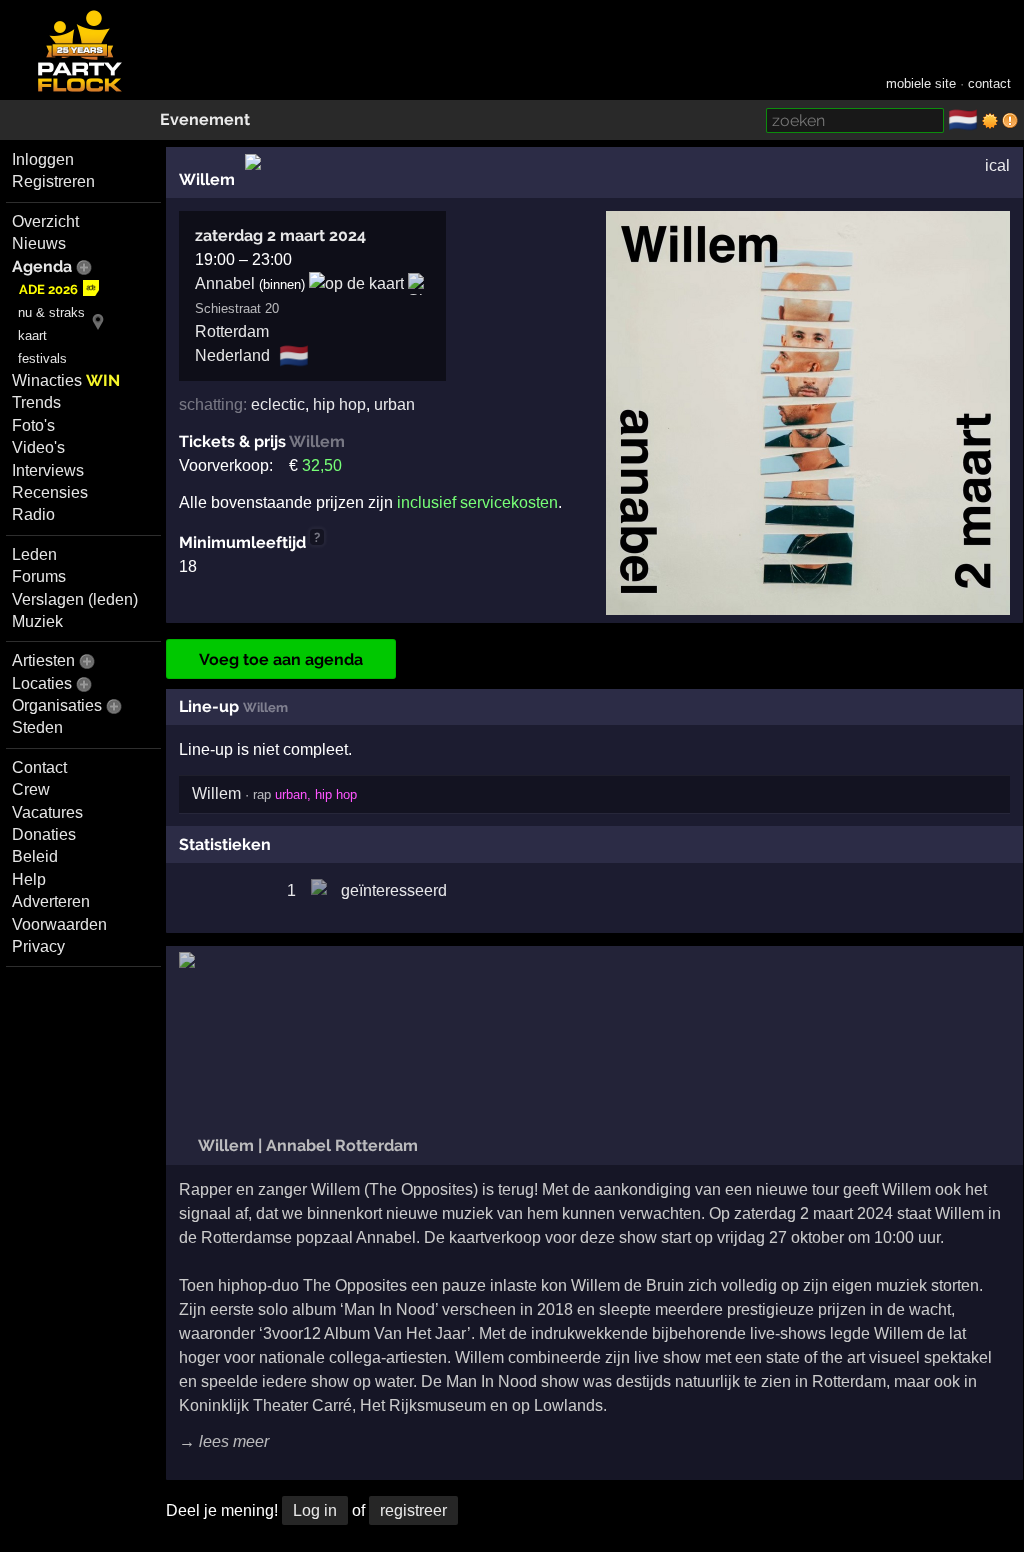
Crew (31, 789)
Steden (37, 727)
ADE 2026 (48, 289)
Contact (39, 767)
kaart (32, 335)
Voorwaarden (59, 924)
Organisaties (57, 705)
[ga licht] (990, 121)
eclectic (278, 404)
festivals (42, 358)
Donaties (44, 834)
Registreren (53, 181)
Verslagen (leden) (75, 599)
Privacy (38, 946)
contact (989, 83)
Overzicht (45, 221)
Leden (34, 554)
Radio (33, 514)
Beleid (35, 856)
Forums (39, 576)
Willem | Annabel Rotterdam (306, 1145)
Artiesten (43, 660)
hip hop (339, 404)
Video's (38, 447)
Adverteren (51, 901)
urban (394, 404)
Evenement (205, 119)
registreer (413, 1510)
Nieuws (39, 243)
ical (997, 165)
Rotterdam (232, 331)
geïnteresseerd (394, 890)
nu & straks (51, 312)
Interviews (48, 470)
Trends (36, 402)
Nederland (232, 355)
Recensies (50, 492)
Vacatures (47, 812)
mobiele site (921, 83)
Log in (315, 1510)
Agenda (42, 266)
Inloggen (43, 159)
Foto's (33, 425)
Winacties (66, 380)
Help (29, 879)
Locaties (42, 683)
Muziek (37, 621)
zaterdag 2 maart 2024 (280, 235)
